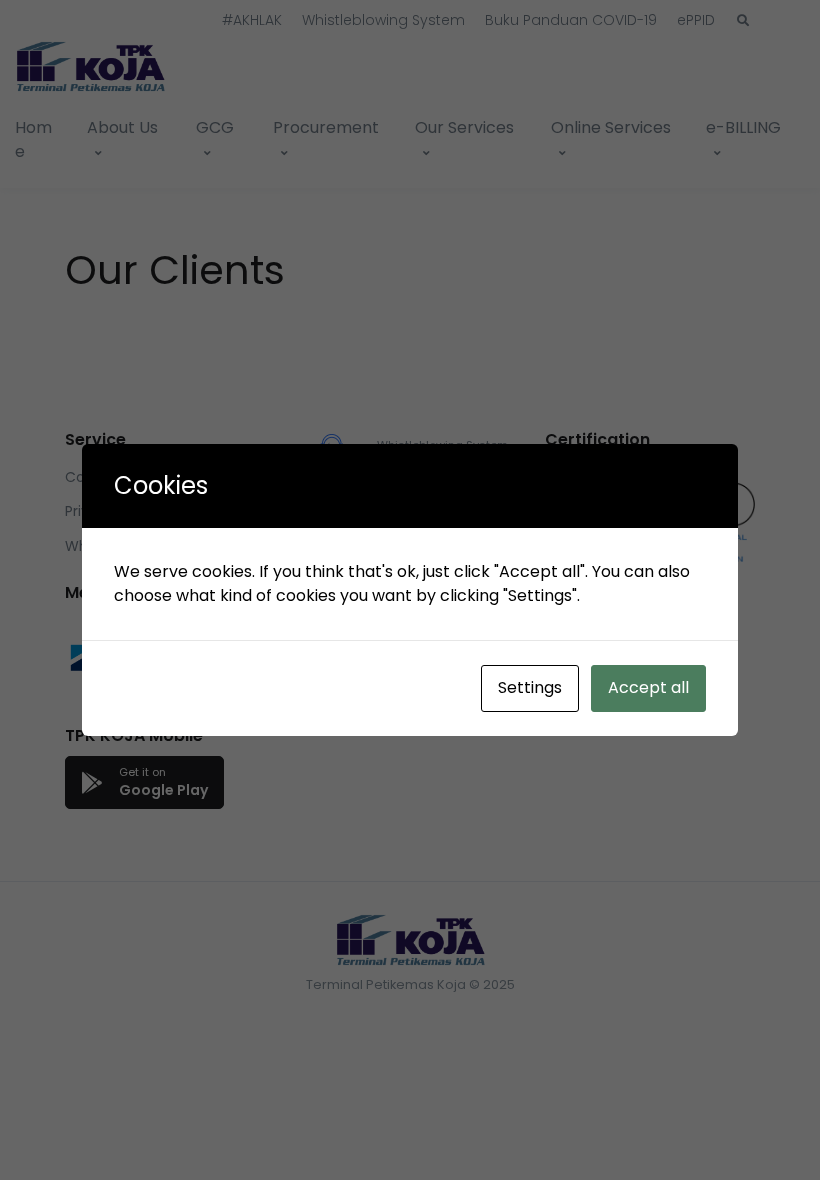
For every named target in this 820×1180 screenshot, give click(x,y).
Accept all (648, 687)
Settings (530, 687)
